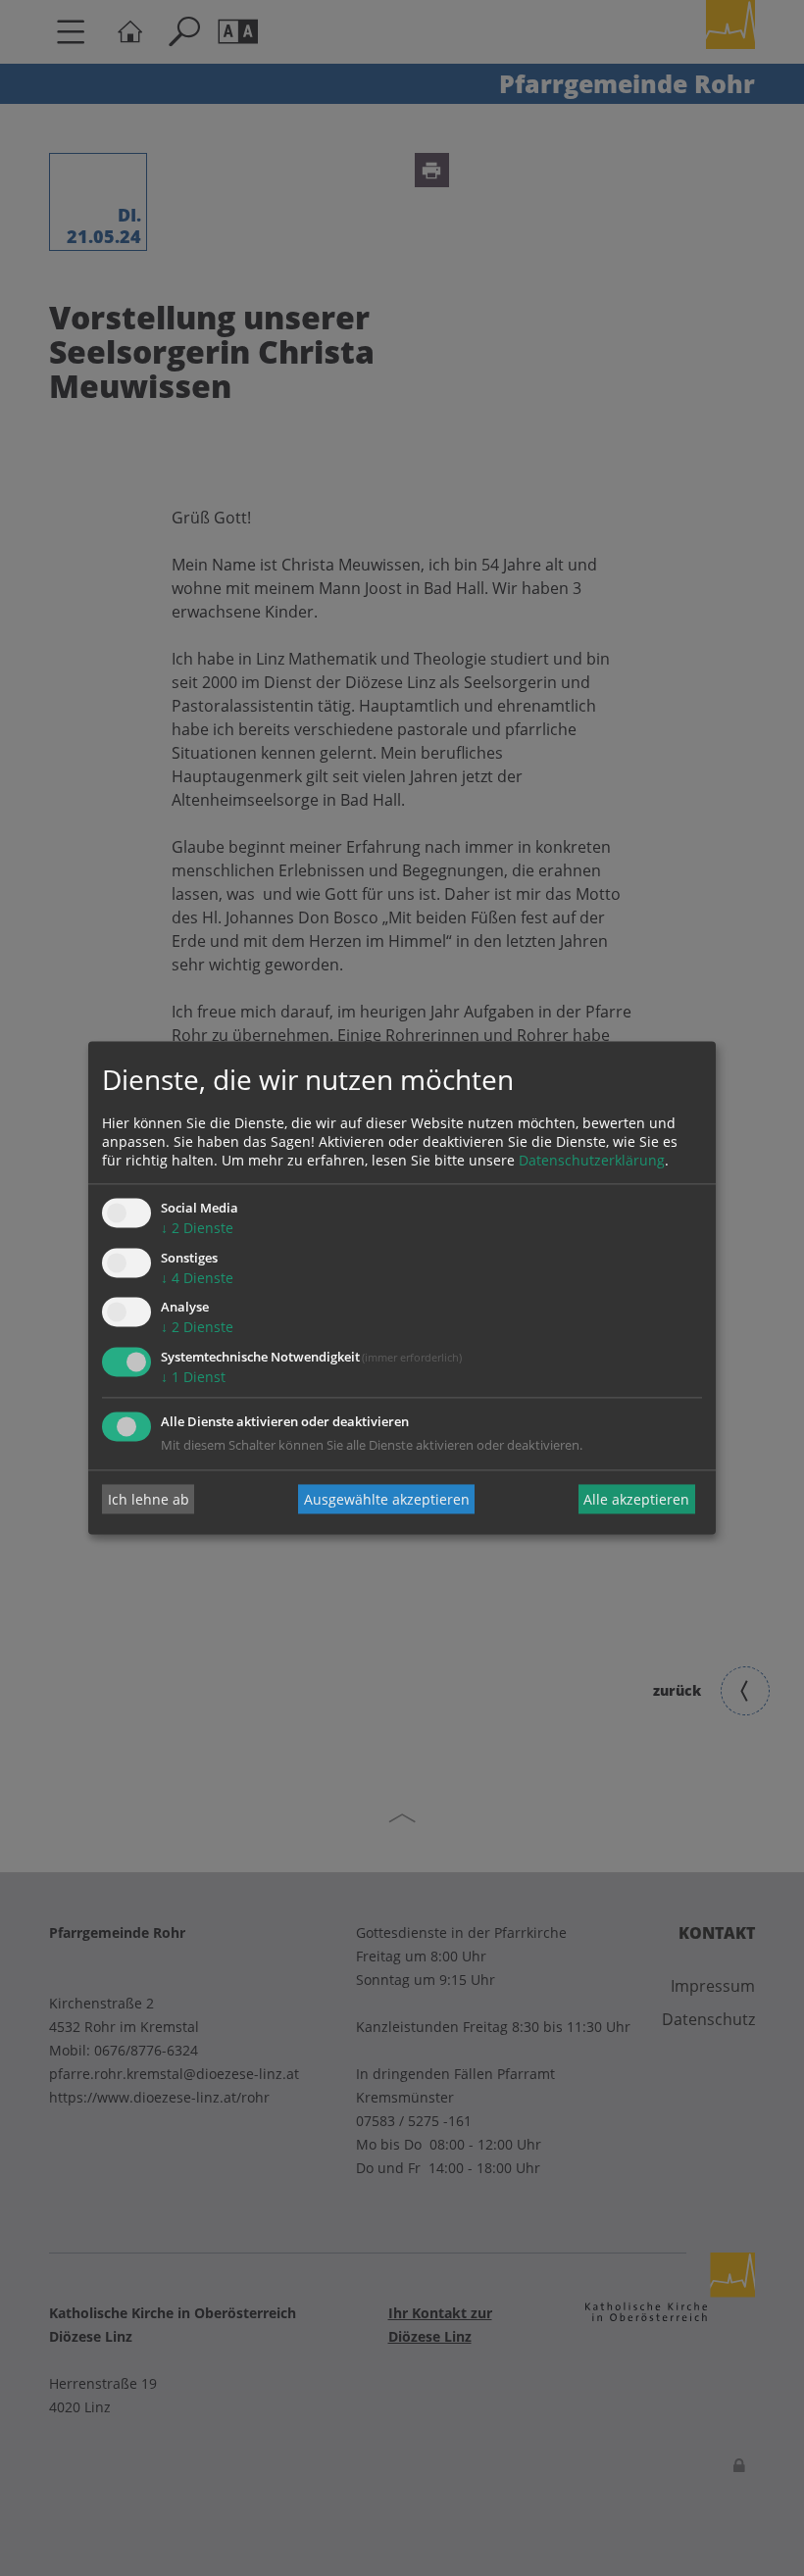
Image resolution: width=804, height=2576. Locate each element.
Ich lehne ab (149, 1499)
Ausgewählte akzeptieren (387, 1499)
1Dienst (193, 1378)
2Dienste (197, 1228)
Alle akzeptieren (636, 1499)
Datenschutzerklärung (592, 1160)
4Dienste (197, 1278)
